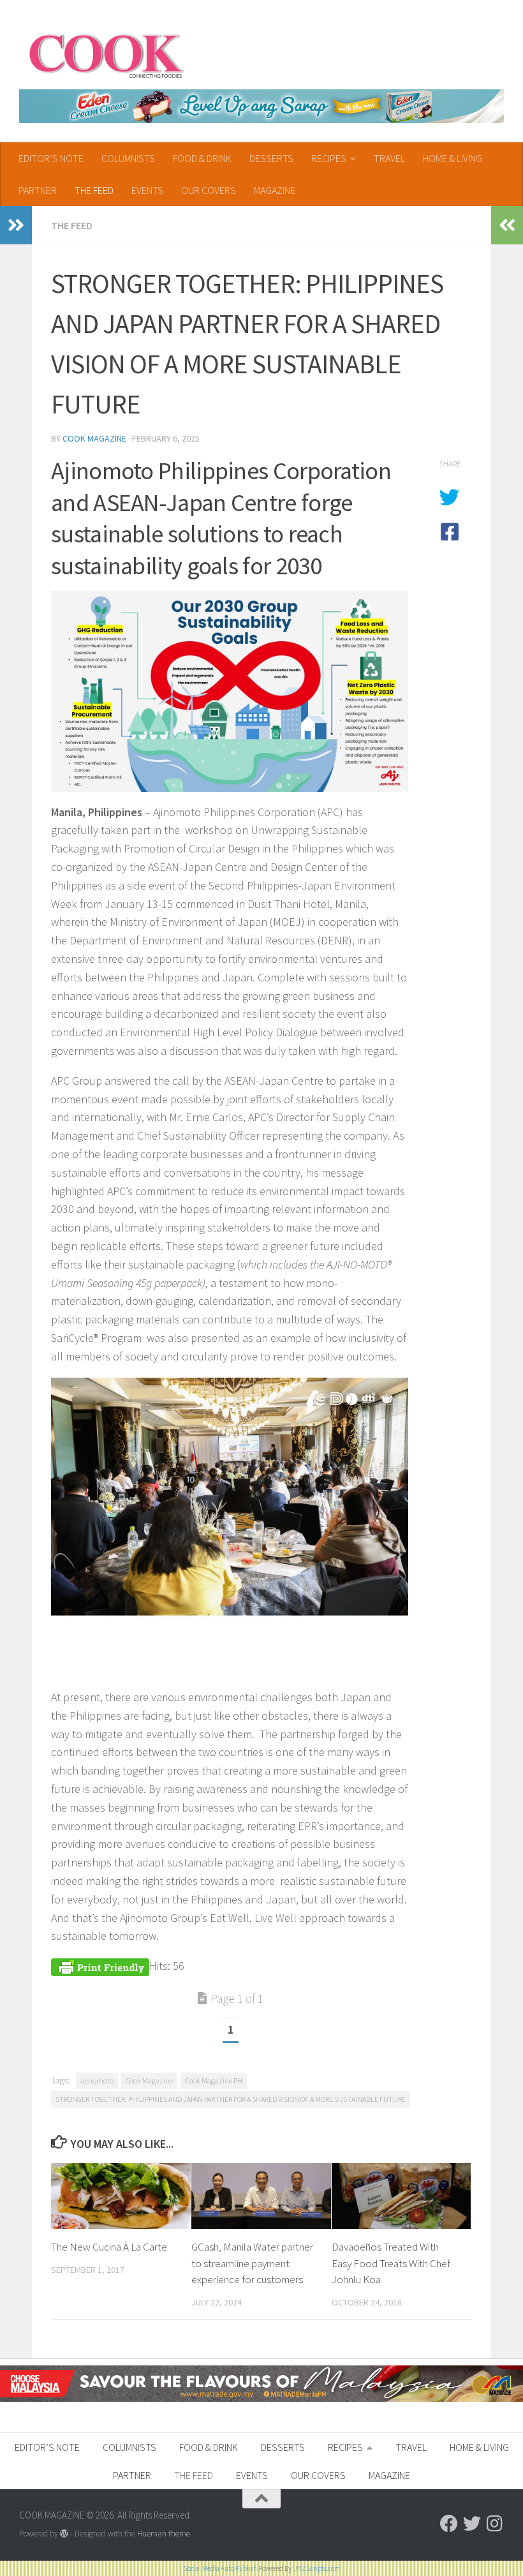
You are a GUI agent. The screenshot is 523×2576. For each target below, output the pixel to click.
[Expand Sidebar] (16, 225)
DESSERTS (271, 158)
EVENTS (147, 190)
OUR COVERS (209, 190)
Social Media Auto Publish (220, 2568)
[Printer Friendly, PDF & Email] (100, 1966)
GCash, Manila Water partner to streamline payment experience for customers (252, 2263)
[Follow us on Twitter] (472, 2524)
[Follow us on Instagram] (495, 2524)
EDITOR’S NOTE (51, 158)
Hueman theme (164, 2534)
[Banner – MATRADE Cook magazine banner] (261, 2398)
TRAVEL (389, 158)
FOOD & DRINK (202, 158)
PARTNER (38, 190)
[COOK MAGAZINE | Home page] (106, 54)
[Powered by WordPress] (64, 2534)
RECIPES (329, 158)
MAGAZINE (275, 190)
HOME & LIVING (453, 158)
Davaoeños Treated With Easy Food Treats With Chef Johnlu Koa (391, 2263)
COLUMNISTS (128, 158)
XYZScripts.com (318, 2568)
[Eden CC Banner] (261, 106)
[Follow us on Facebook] (449, 2524)
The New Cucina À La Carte (109, 2247)
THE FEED (94, 190)
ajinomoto (97, 2081)
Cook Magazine (94, 438)
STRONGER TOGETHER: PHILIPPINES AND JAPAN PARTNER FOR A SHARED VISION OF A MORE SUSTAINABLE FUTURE (231, 2099)
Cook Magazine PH (214, 2081)
